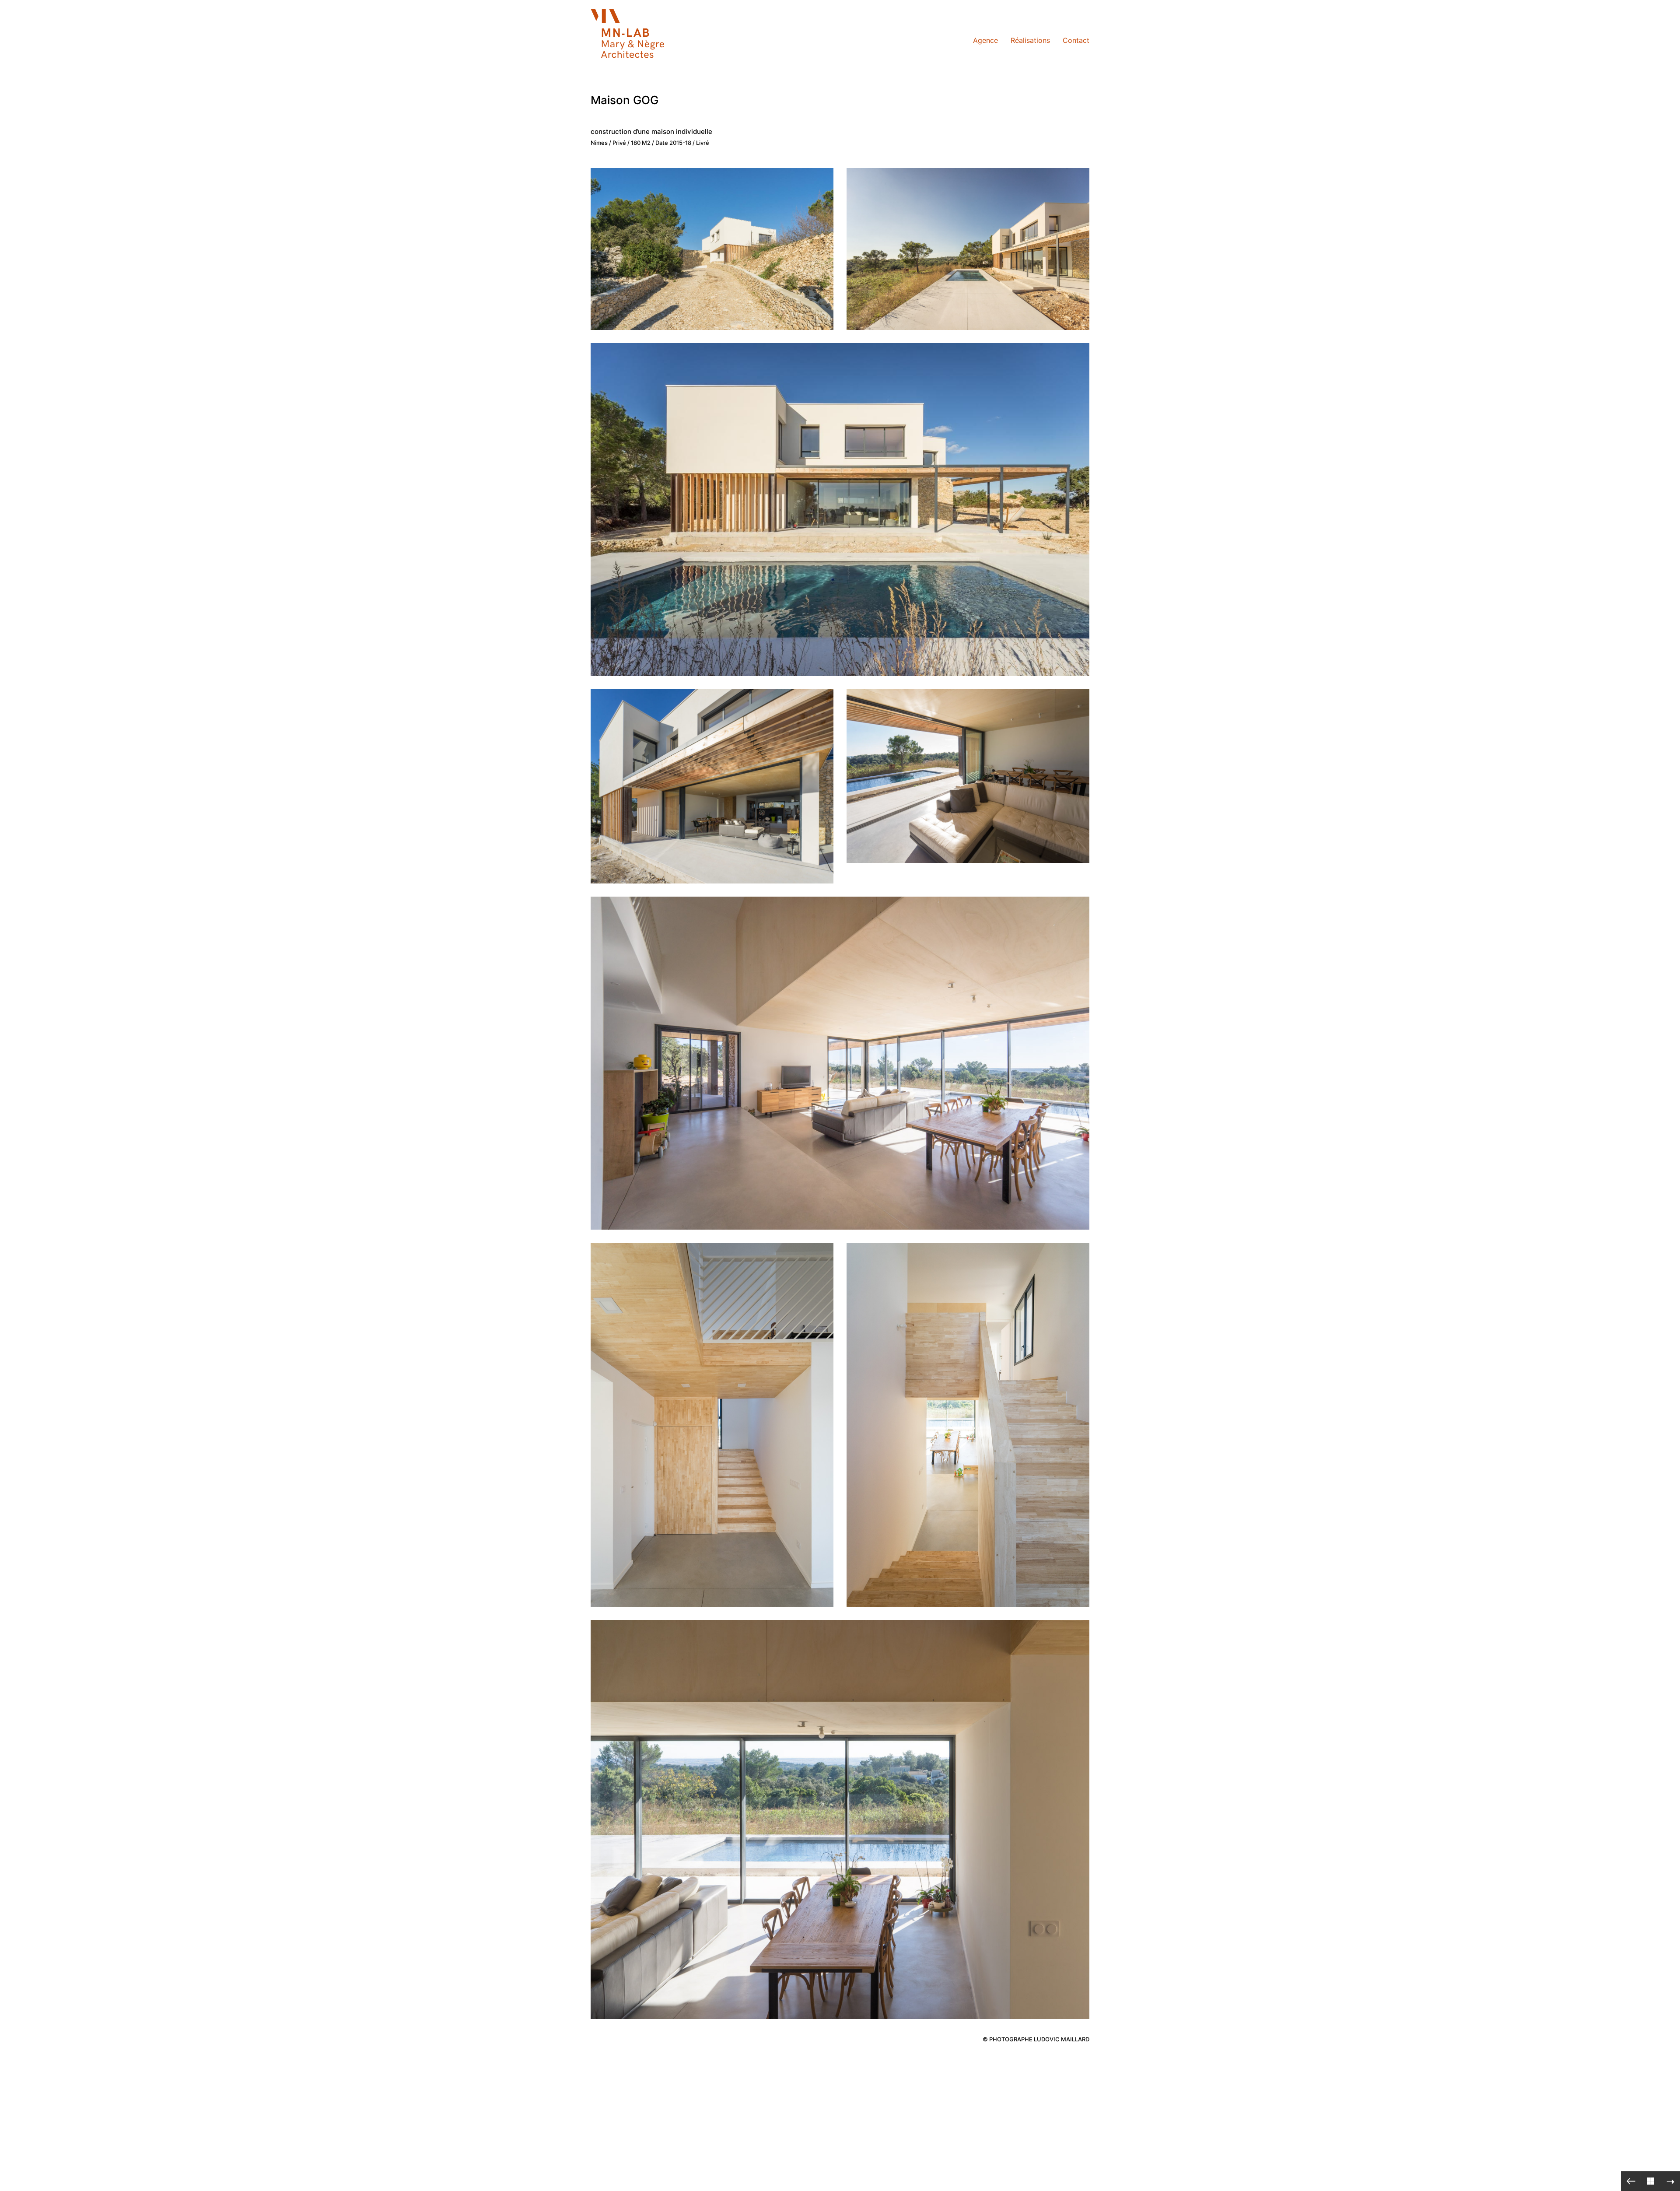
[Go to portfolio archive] (1650, 2181)
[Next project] (1670, 2181)
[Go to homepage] (634, 40)
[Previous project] (1631, 2181)
